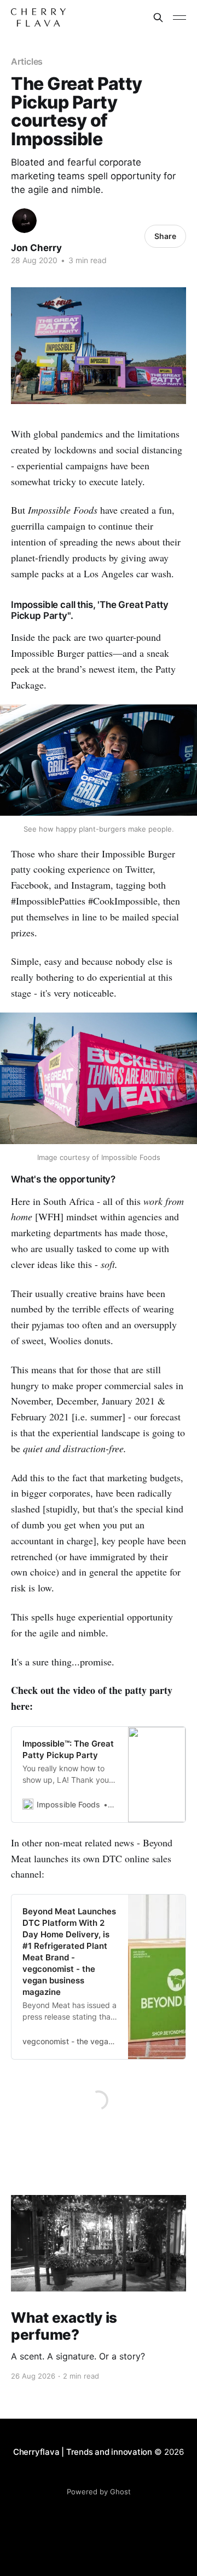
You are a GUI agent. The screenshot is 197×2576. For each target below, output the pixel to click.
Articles (27, 61)
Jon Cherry (36, 248)
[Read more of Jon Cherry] (24, 221)
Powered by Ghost (99, 2492)
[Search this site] (158, 18)
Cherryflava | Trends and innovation (83, 2452)
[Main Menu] (179, 18)
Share (165, 236)
